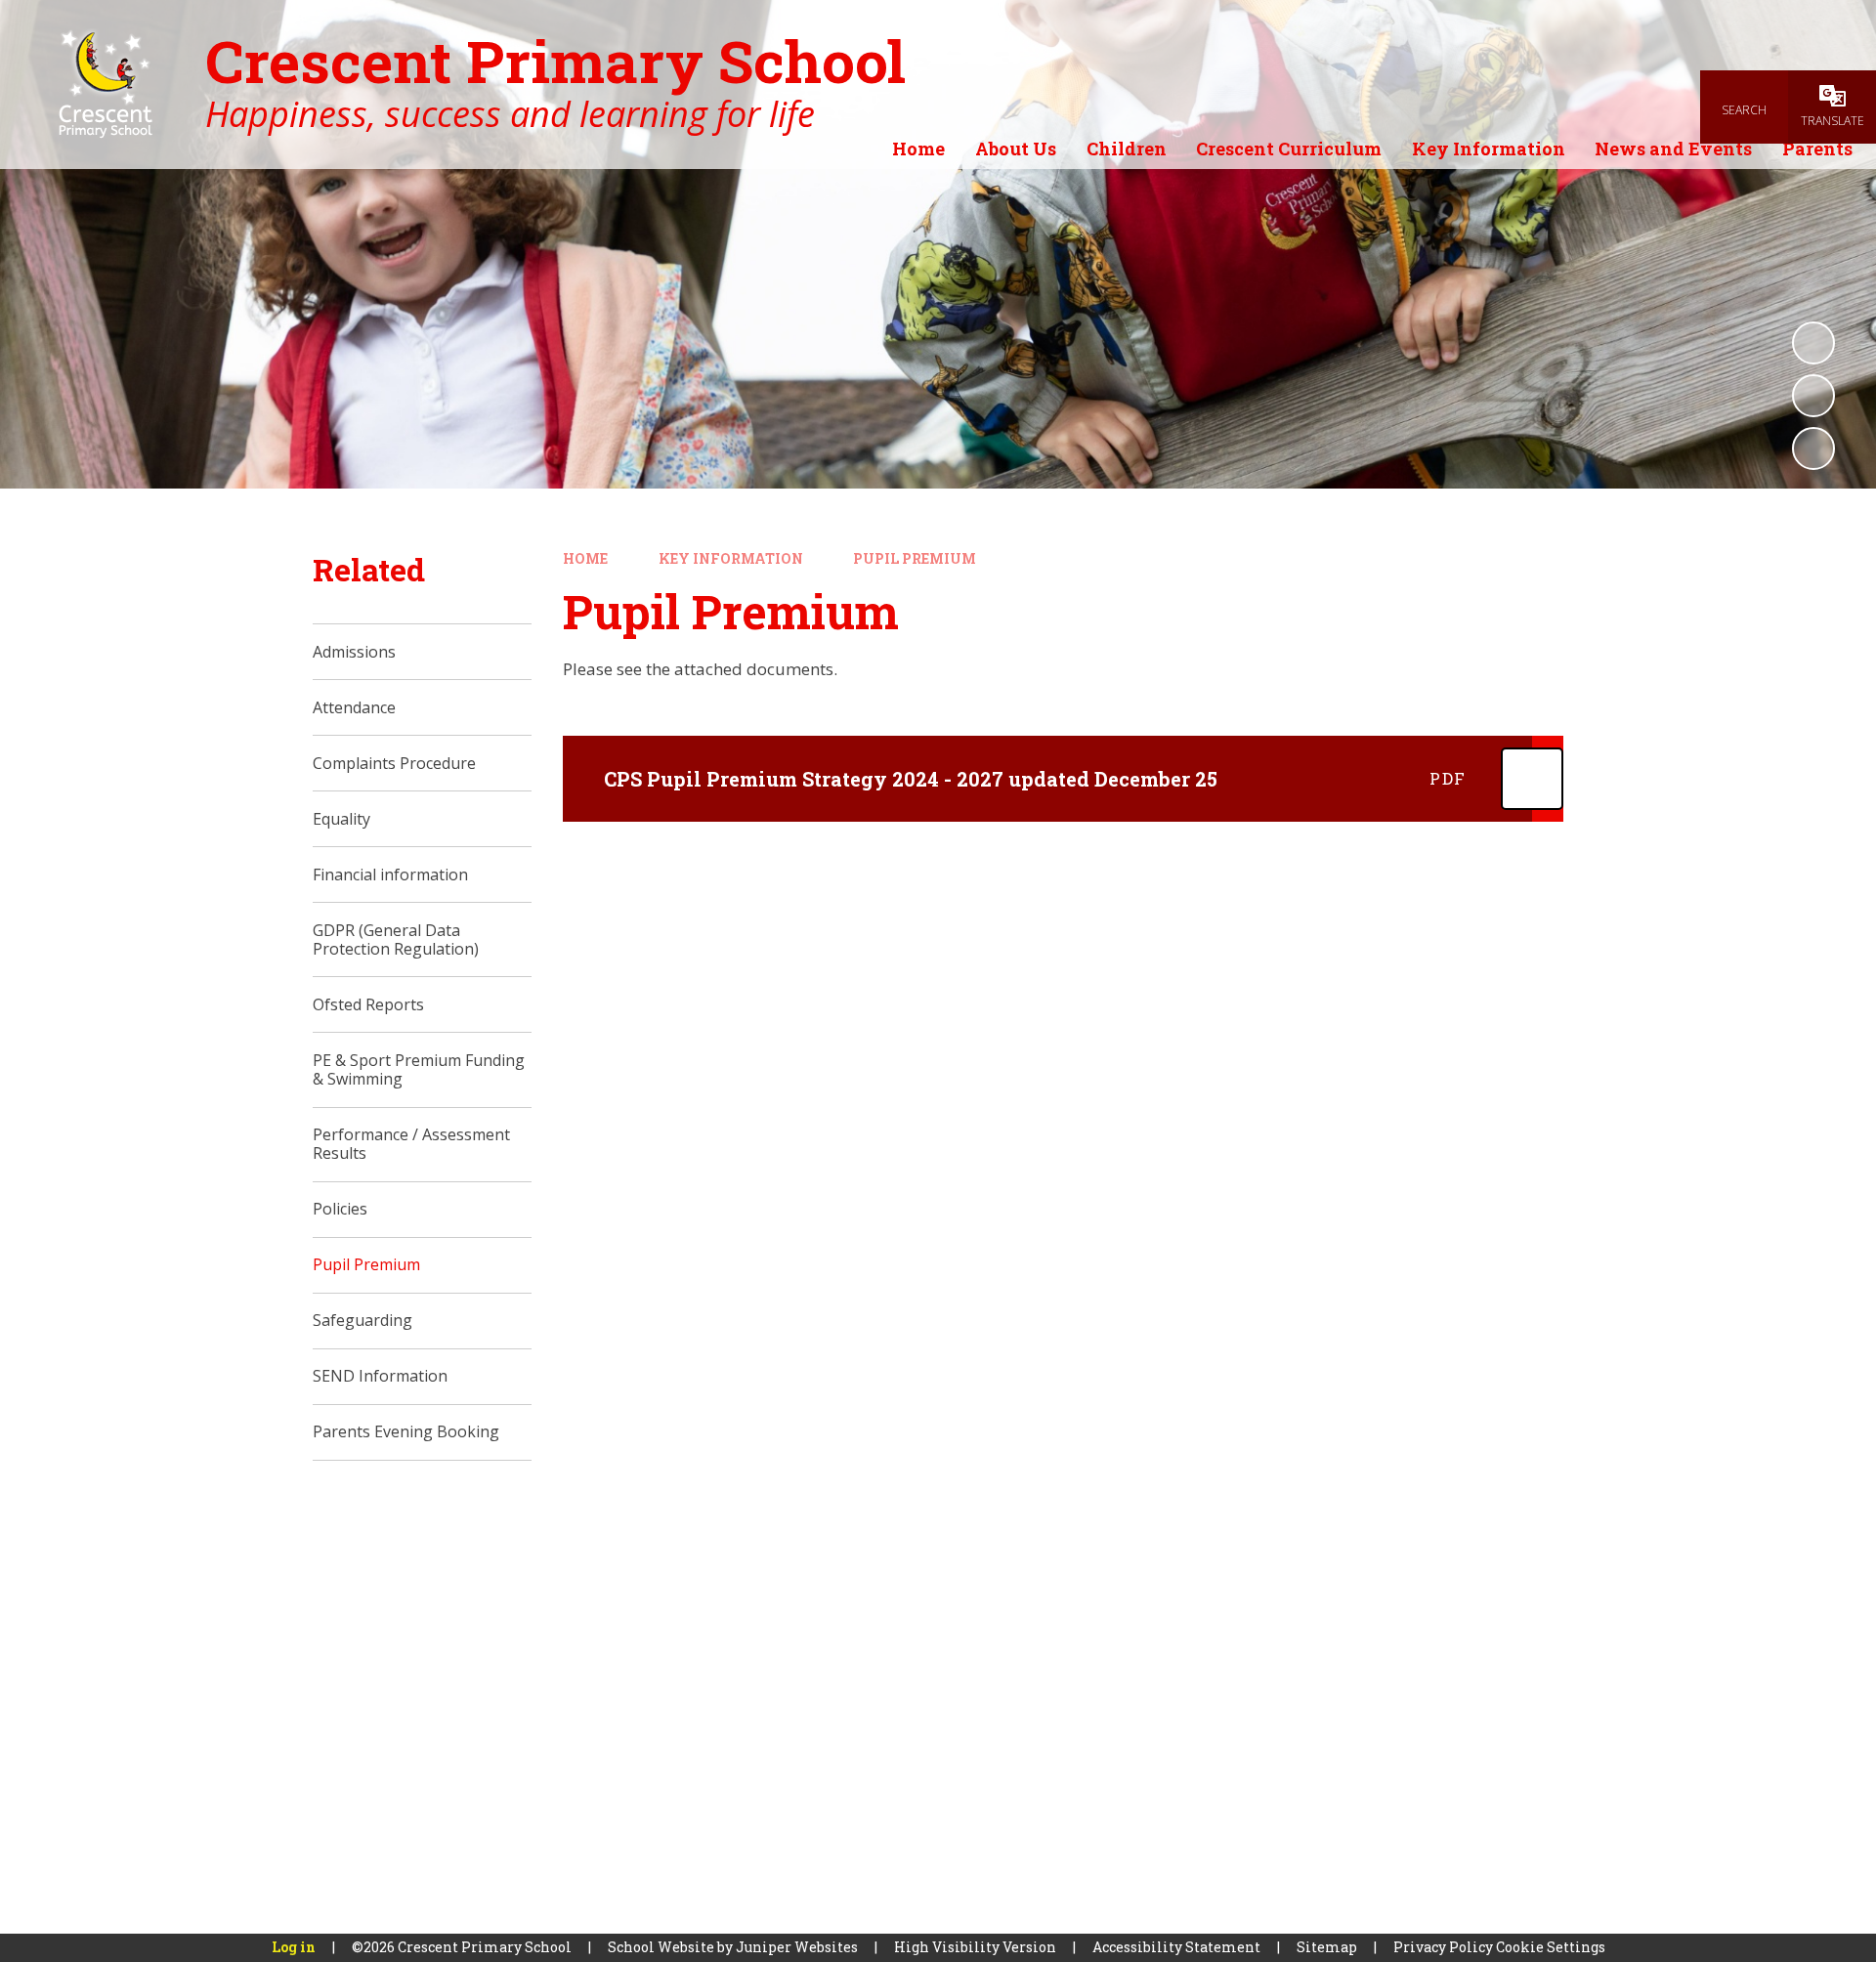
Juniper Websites (797, 1947)
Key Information (731, 558)
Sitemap (1327, 1947)
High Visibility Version (975, 1947)
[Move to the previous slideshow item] (1813, 396)
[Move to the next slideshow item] (1813, 448)
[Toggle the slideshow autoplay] (1813, 343)
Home (585, 558)
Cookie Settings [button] (1551, 1947)
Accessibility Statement (1176, 1947)
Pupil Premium (915, 558)
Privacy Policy (1443, 1947)
